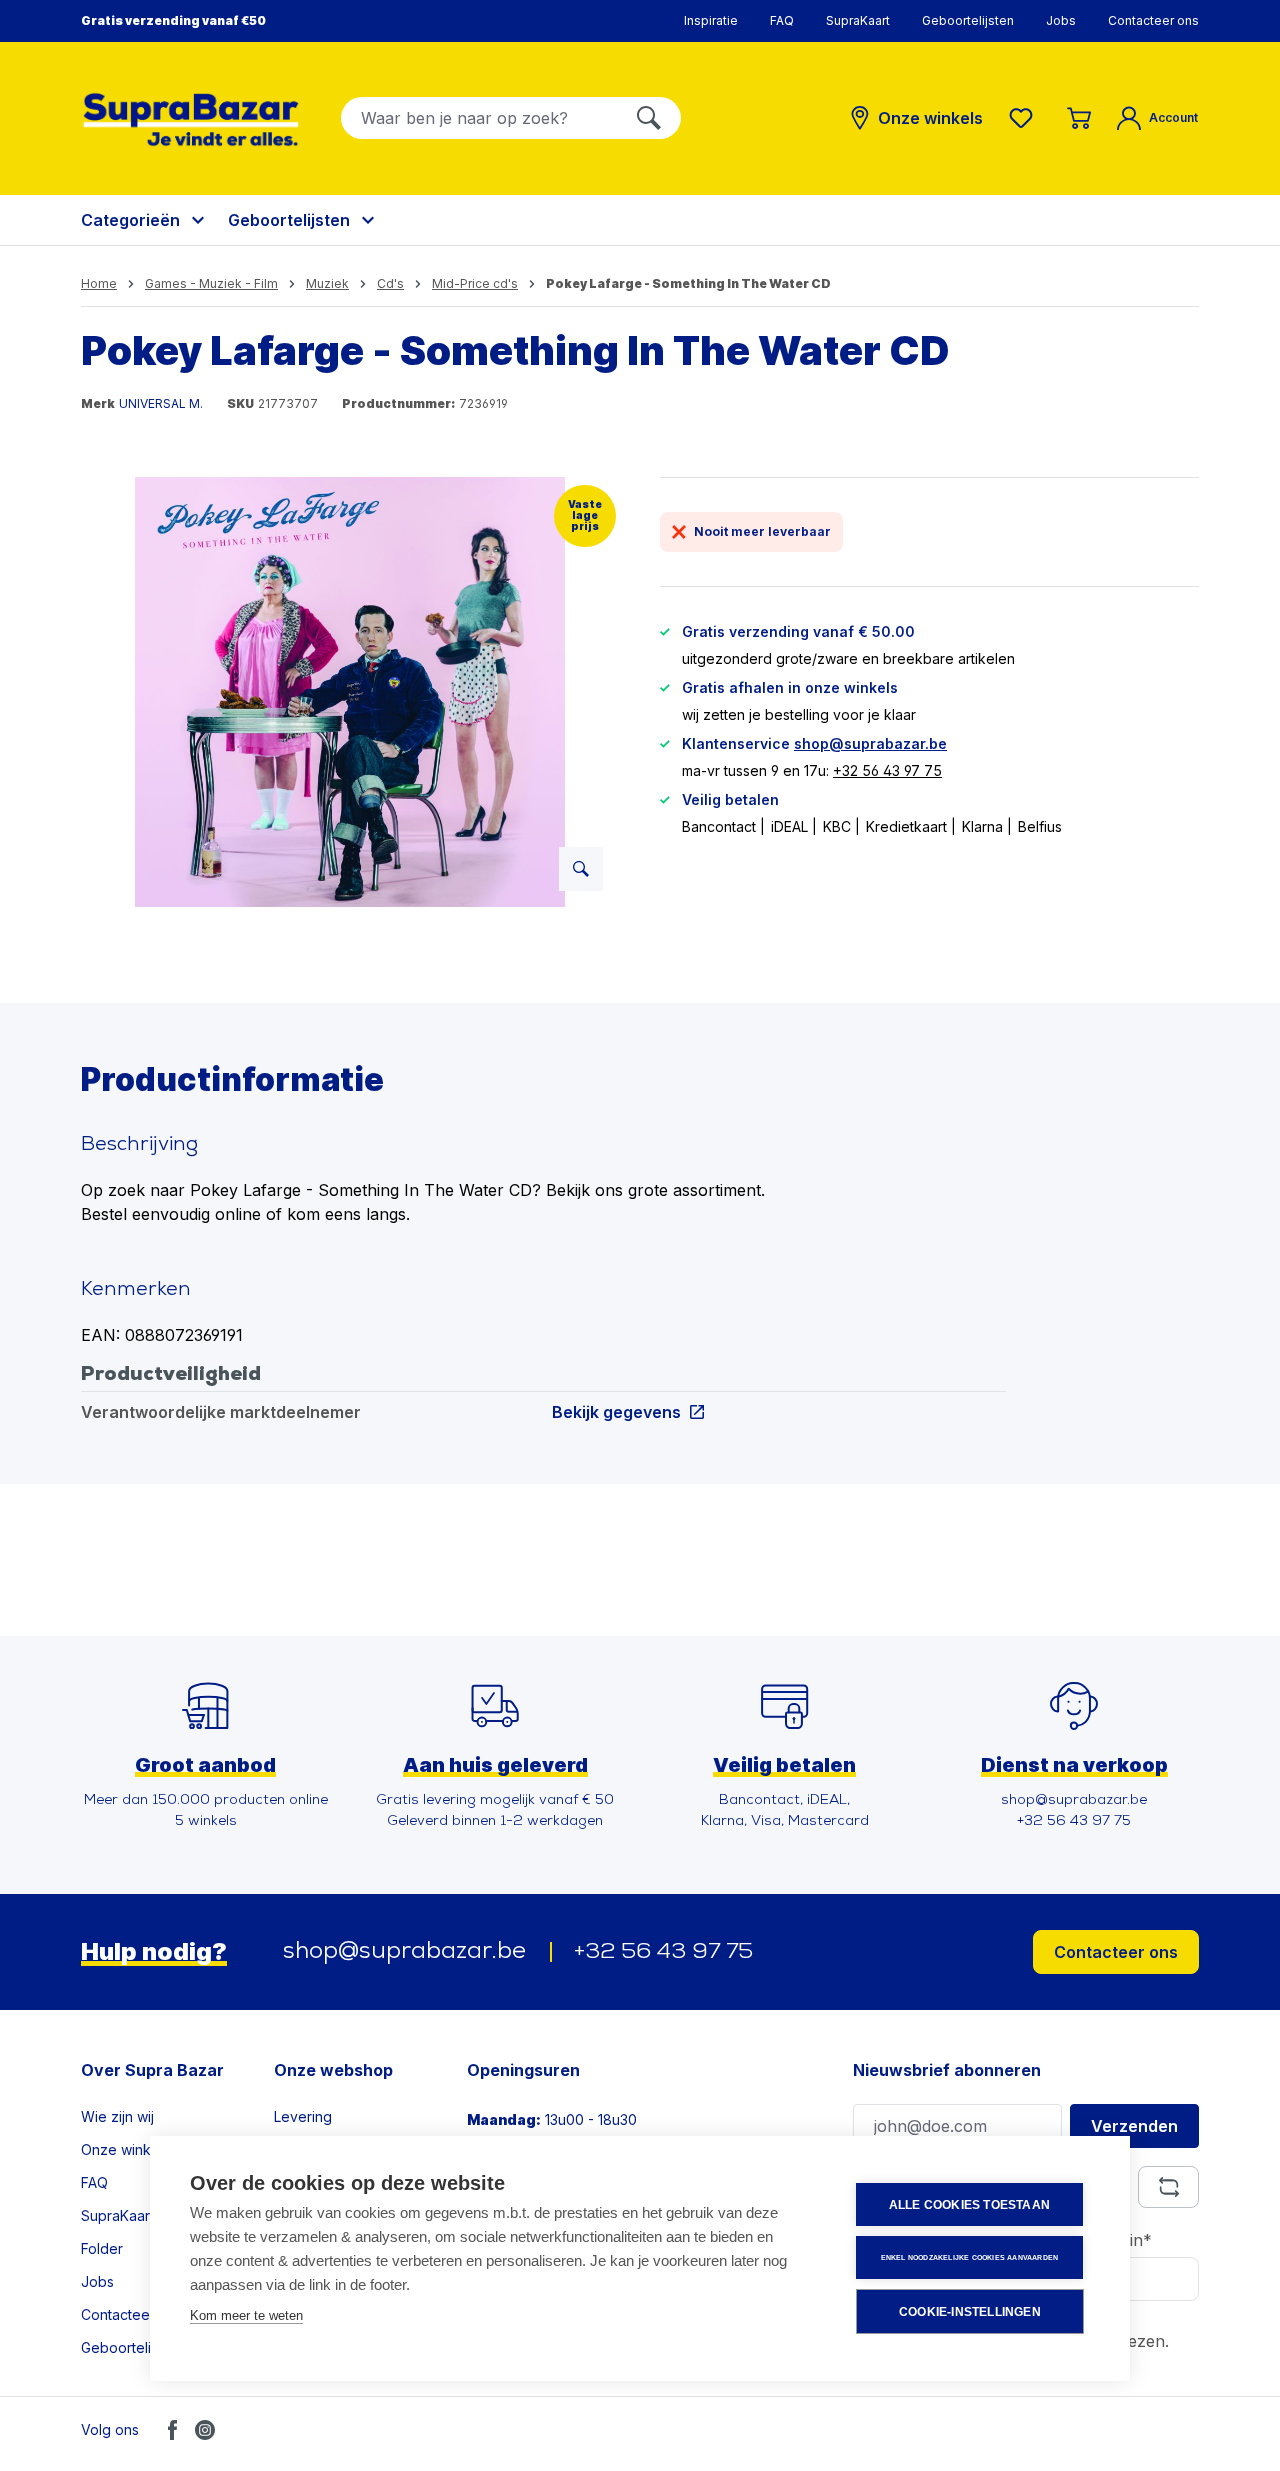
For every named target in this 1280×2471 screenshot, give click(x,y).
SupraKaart (858, 20)
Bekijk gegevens (616, 1411)
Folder (102, 2248)
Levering (303, 2116)
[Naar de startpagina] (191, 119)
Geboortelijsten (968, 20)
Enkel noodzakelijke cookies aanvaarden (970, 2257)
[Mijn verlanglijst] (1025, 118)
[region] (350, 692)
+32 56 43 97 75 (887, 770)
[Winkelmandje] (1079, 118)
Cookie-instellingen (970, 2312)
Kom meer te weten (246, 2315)
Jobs (1061, 20)
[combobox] (479, 118)
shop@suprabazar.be (870, 743)
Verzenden (1134, 2126)
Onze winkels (125, 2149)
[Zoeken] (649, 118)
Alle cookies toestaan (969, 2205)
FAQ (782, 20)
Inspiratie (711, 20)
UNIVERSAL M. (161, 403)
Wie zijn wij (117, 2116)
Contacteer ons (1153, 20)
